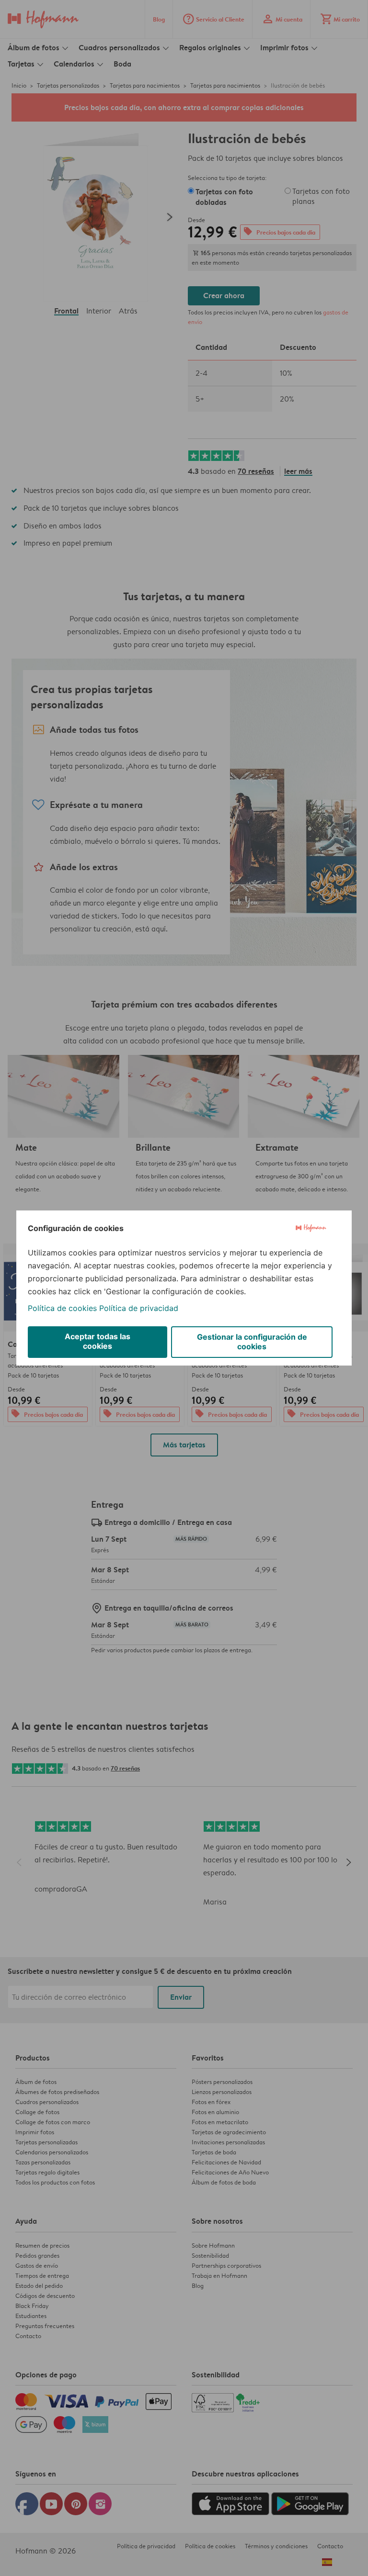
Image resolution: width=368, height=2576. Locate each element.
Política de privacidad (139, 1308)
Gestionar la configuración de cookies (252, 1342)
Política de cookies (62, 1308)
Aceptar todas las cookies (98, 1341)
